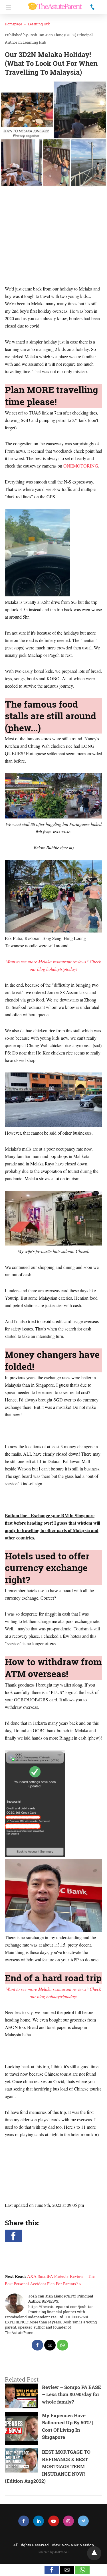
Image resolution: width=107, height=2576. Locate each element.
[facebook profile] (24, 2521)
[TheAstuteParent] (55, 4)
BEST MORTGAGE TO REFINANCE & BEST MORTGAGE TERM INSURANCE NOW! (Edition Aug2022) (48, 2466)
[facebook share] (37, 2345)
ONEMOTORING (81, 466)
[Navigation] (7, 7)
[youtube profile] (54, 2521)
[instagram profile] (68, 2521)
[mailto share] (50, 2345)
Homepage (13, 24)
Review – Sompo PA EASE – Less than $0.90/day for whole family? (71, 2394)
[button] (13, 2236)
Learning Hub (39, 24)
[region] (53, 237)
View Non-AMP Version (73, 2545)
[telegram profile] (83, 2521)
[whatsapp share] (62, 2345)
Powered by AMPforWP (53, 2552)
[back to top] (94, 2553)
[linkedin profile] (39, 2521)
